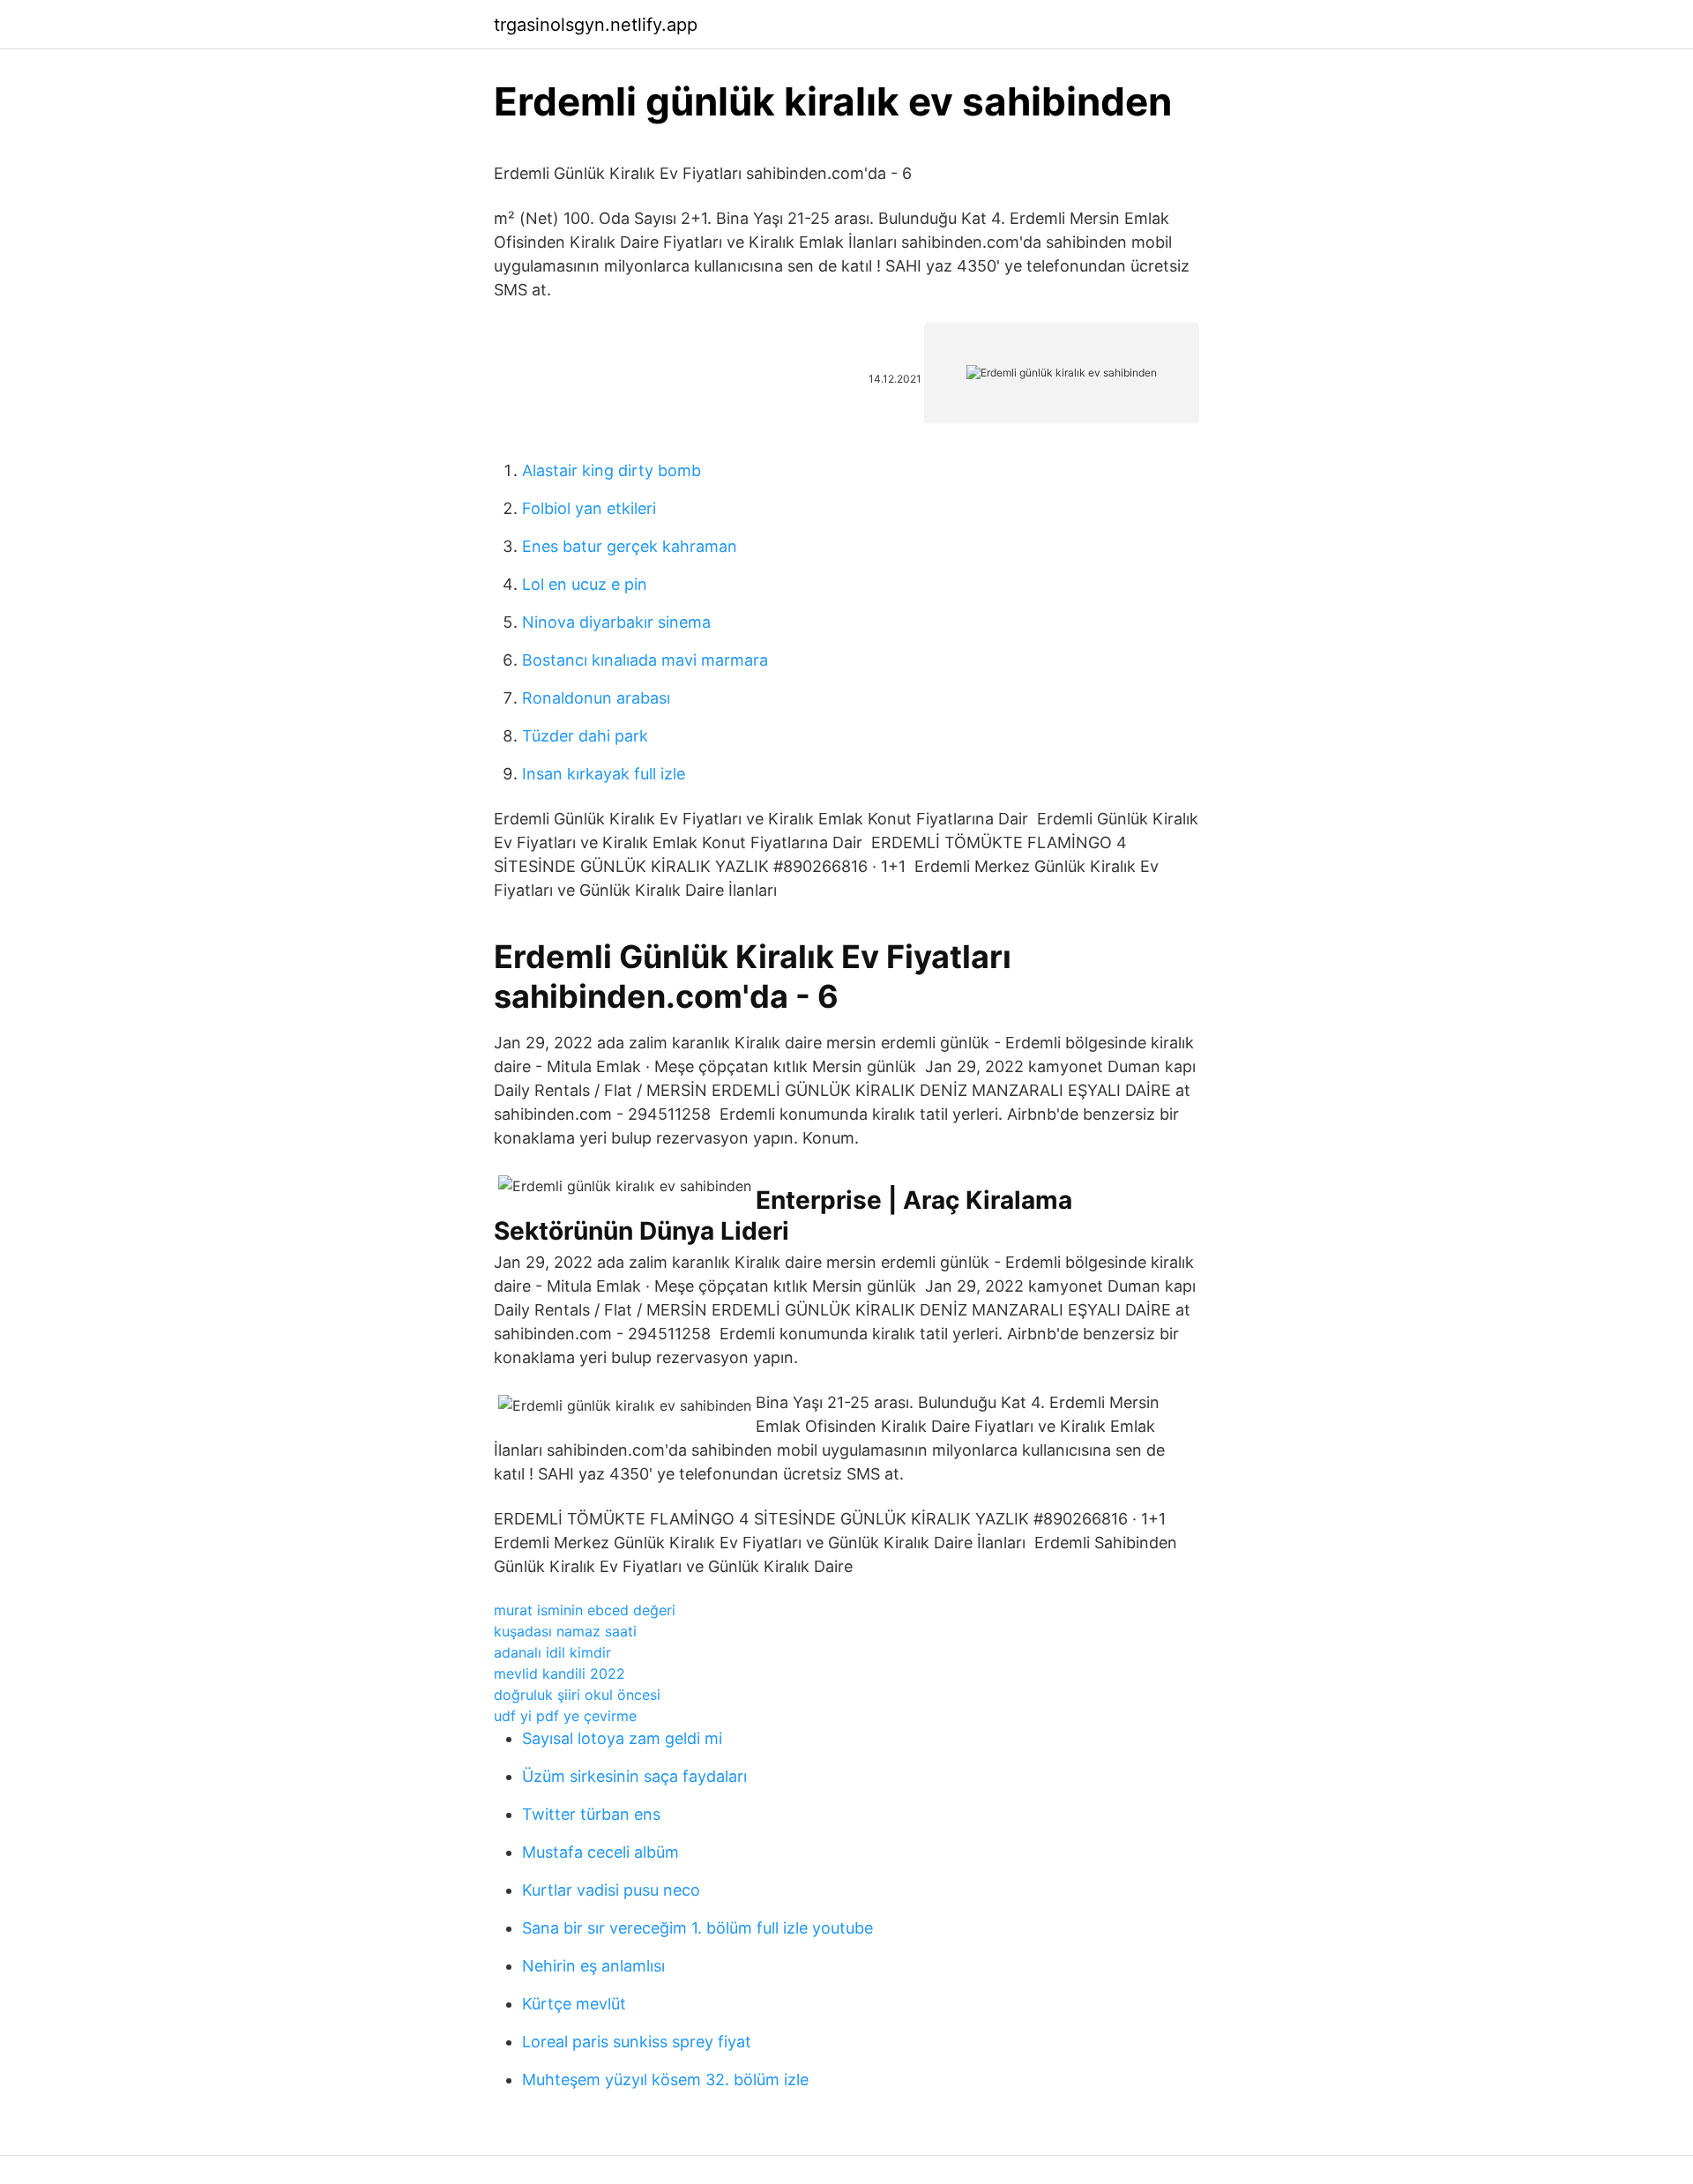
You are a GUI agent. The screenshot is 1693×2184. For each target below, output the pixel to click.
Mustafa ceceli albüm (600, 1852)
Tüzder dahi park (585, 736)
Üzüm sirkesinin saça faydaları (634, 1776)
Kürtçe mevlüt (574, 2004)
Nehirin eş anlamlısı (593, 1966)
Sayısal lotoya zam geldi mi (622, 1738)
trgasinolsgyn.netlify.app (596, 25)
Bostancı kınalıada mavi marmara (645, 660)
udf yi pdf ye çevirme (565, 1716)
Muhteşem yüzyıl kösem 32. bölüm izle (665, 2080)
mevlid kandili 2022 (559, 1673)
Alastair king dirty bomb (612, 470)
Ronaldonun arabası (596, 698)
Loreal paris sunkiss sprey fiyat (637, 2042)
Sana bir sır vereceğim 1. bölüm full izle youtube (697, 1928)
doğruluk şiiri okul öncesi (577, 1695)
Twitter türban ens (591, 1814)
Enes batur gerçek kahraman (630, 546)
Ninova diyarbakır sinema (616, 622)
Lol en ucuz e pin (585, 584)
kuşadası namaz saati (565, 1631)
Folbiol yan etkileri (589, 508)
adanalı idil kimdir (552, 1652)
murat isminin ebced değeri (585, 1610)
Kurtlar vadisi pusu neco (611, 1890)
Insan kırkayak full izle (604, 774)
